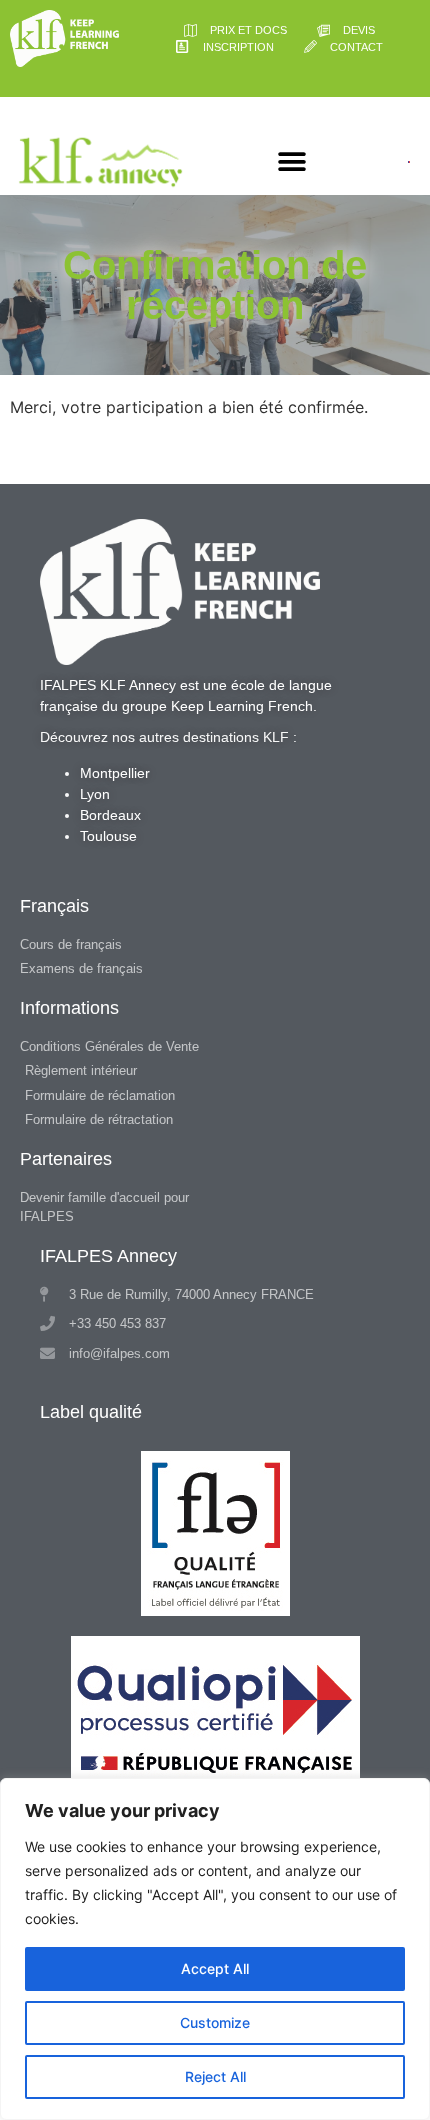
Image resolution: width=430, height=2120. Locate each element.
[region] (215, 1949)
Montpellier (115, 773)
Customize (215, 2022)
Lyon (95, 794)
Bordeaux (110, 815)
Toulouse (108, 836)
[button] (291, 162)
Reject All (215, 2076)
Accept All (215, 1968)
